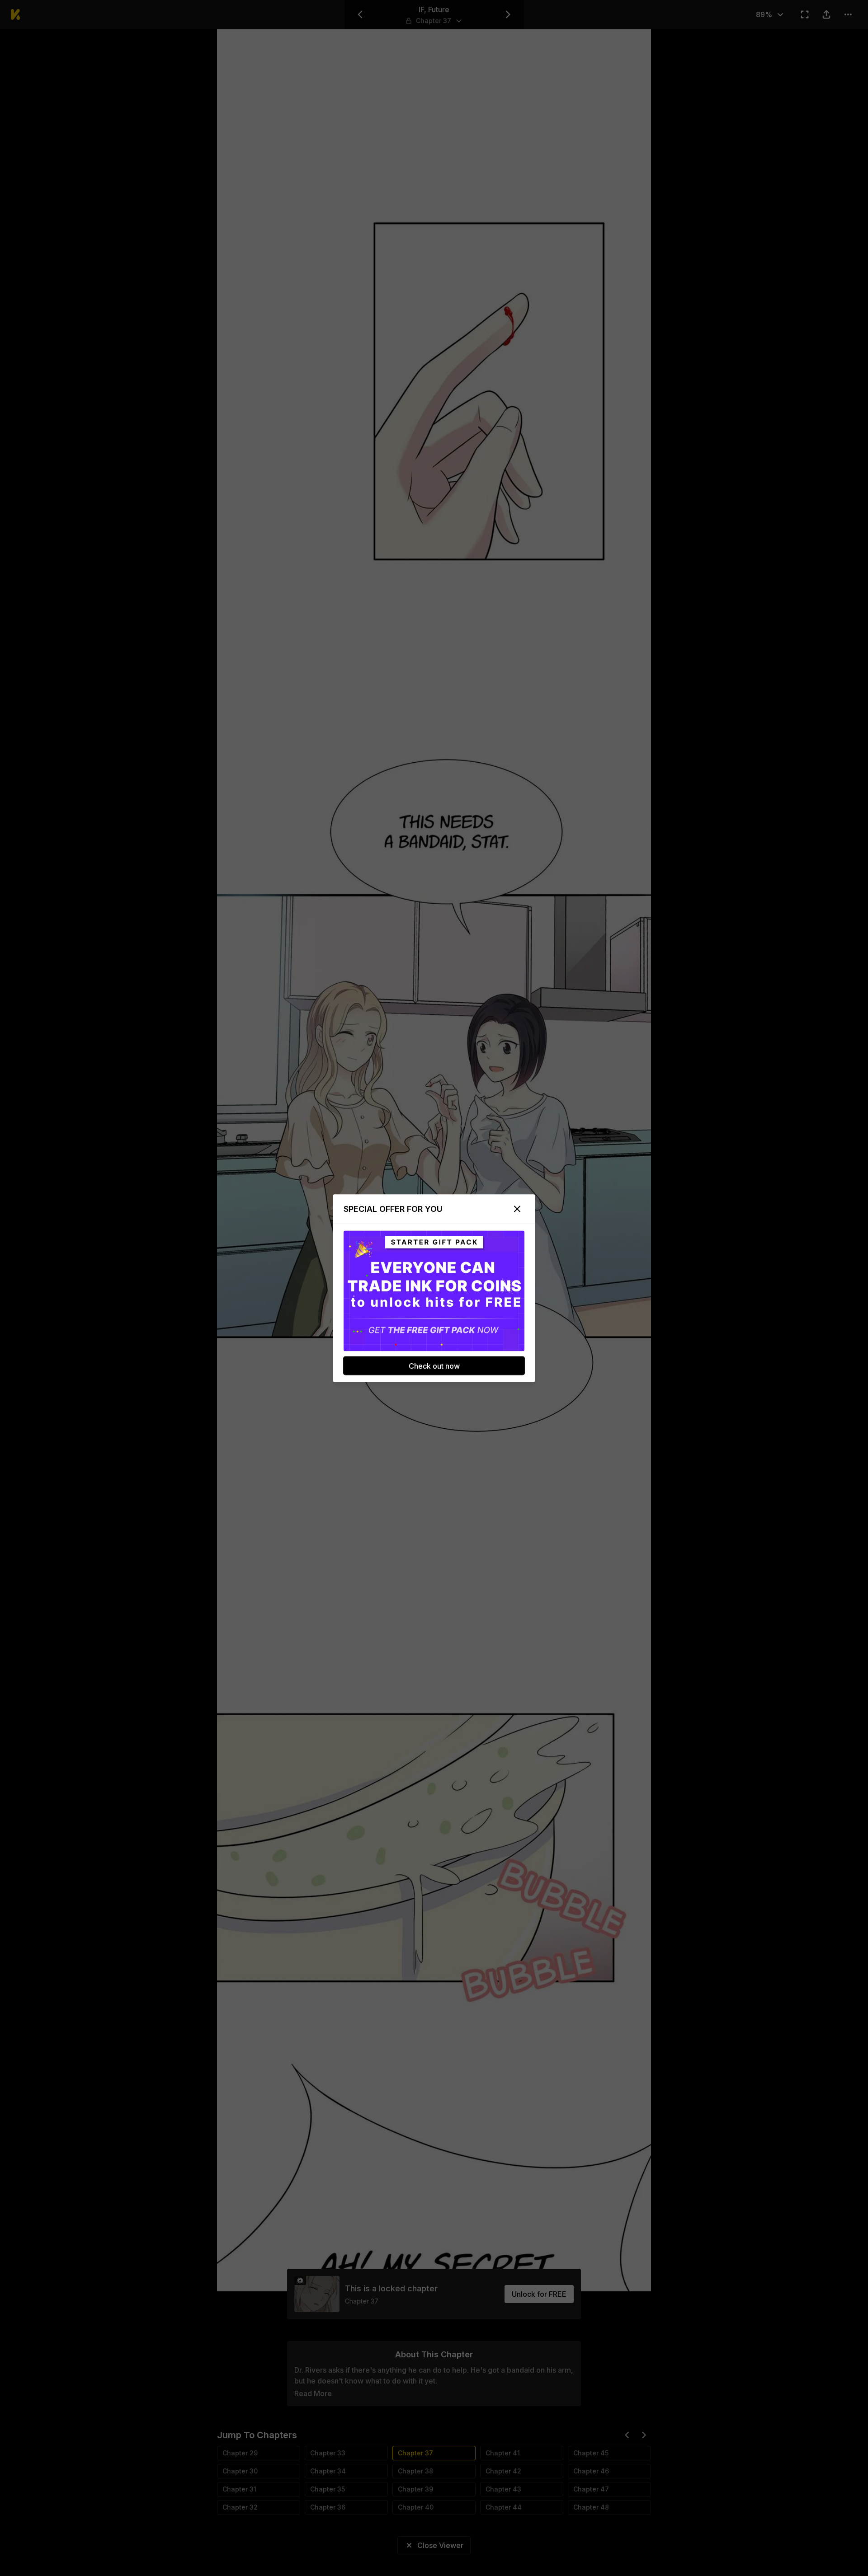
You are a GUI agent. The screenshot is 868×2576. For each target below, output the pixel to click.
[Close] (517, 1209)
